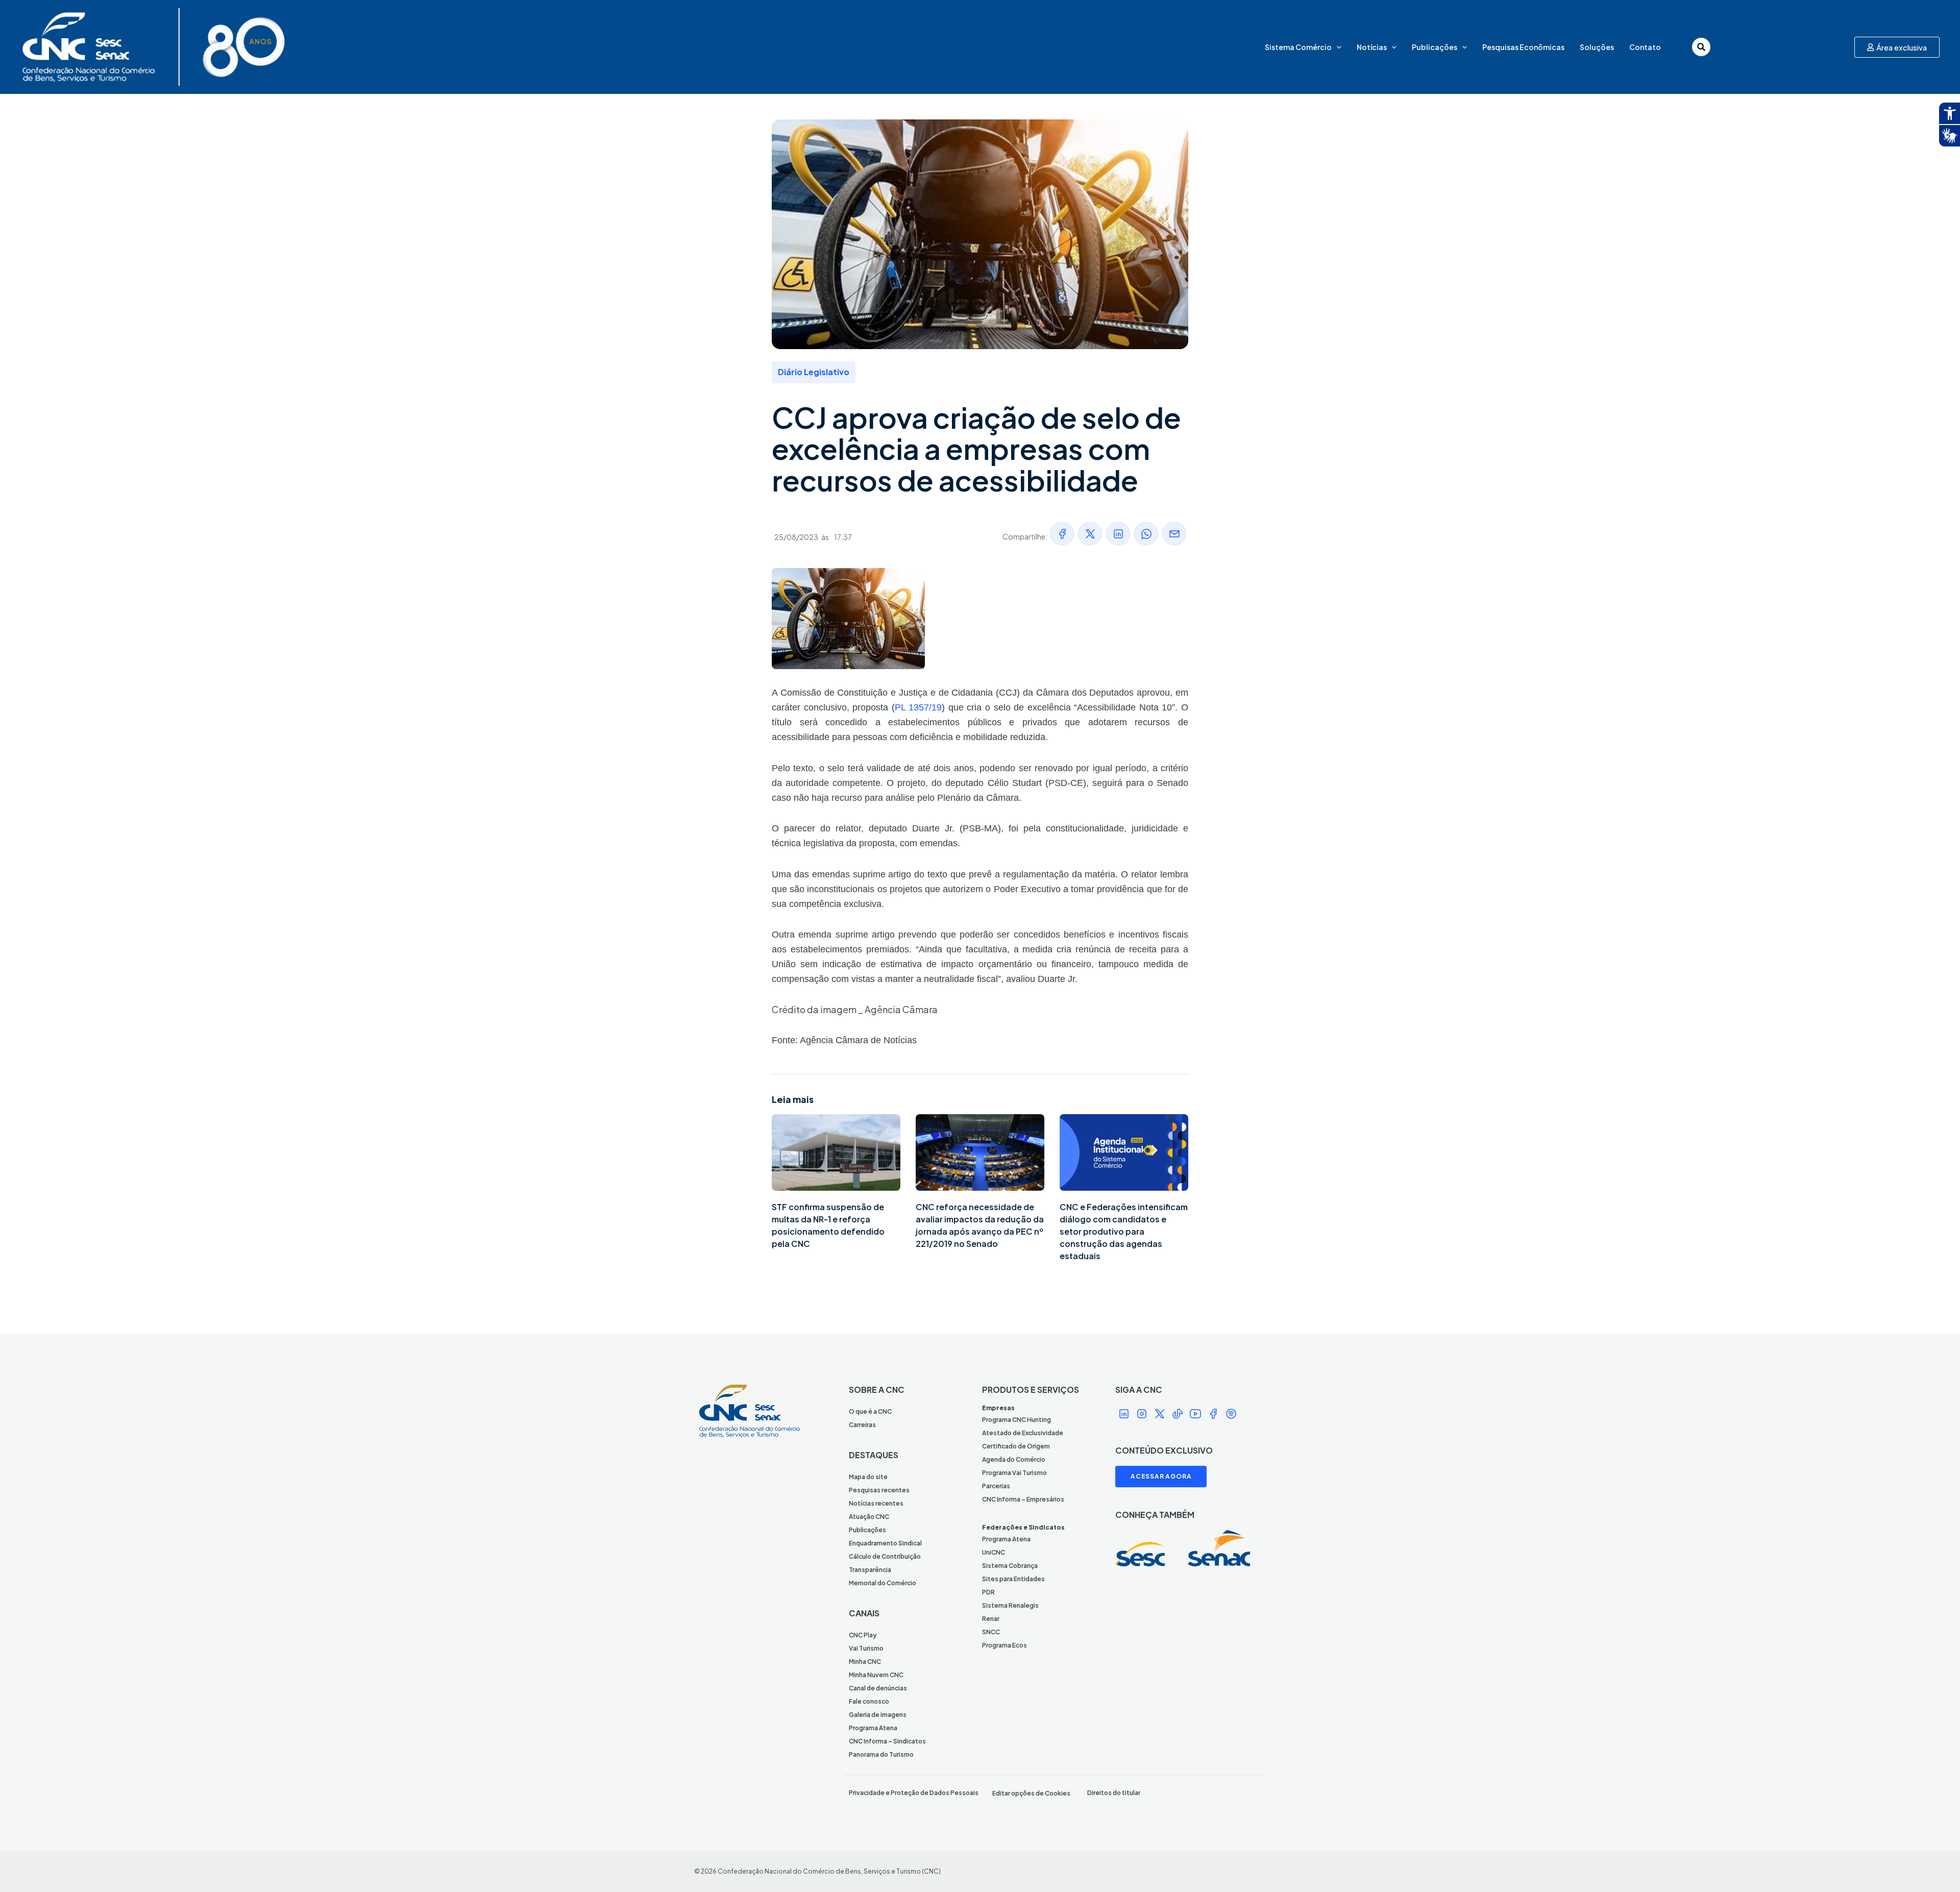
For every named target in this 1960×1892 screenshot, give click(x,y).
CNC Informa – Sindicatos (887, 1741)
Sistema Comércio (1298, 47)
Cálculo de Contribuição (885, 1556)
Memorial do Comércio (883, 1583)
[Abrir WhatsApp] (1934, 1866)
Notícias (1372, 47)
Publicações (1435, 47)
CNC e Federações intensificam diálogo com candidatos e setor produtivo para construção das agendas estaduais (1124, 1231)
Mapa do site (868, 1477)
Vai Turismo (866, 1648)
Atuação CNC (869, 1517)
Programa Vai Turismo (1014, 1473)
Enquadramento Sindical (885, 1543)
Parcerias (996, 1486)
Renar (991, 1619)
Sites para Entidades (1013, 1579)
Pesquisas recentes (879, 1490)
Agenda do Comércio (1014, 1459)
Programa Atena (873, 1728)
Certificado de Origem (1016, 1446)
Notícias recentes (876, 1503)
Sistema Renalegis (1010, 1605)
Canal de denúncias (878, 1688)
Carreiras (862, 1425)
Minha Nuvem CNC (876, 1675)
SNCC (991, 1632)
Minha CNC (865, 1662)
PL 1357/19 (918, 707)
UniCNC (994, 1552)
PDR (988, 1592)
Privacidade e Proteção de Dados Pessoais (914, 1793)
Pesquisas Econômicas (1523, 47)
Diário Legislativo (814, 372)
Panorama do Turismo (881, 1754)
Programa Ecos (1004, 1645)
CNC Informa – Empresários (1023, 1499)
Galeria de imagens (878, 1715)
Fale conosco (869, 1701)
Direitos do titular (1114, 1793)
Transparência (870, 1570)
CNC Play (863, 1635)
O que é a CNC (870, 1411)
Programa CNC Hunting (1016, 1420)
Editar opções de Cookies (1031, 1793)
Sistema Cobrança (1010, 1566)
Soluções (1597, 47)
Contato (1645, 47)
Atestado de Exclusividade (1023, 1433)
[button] (1062, 534)
